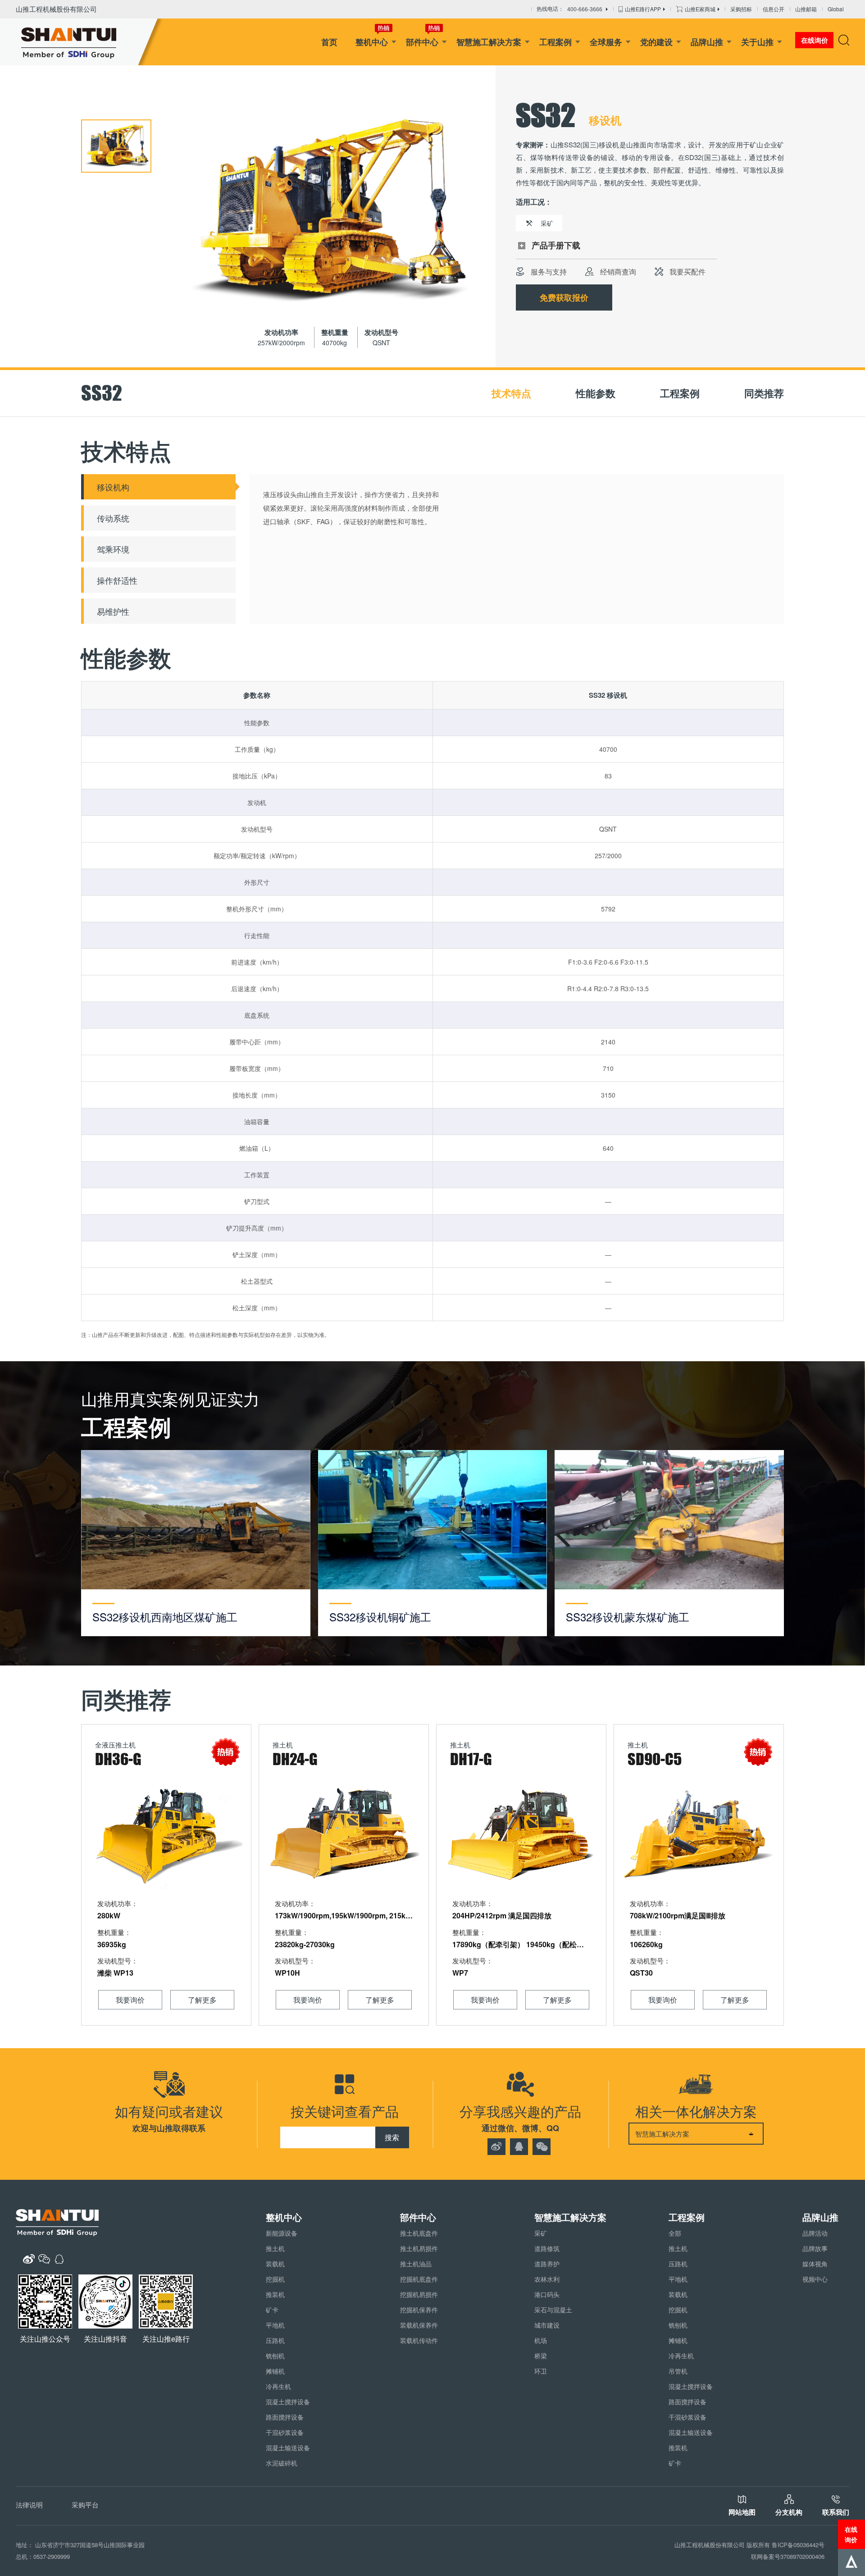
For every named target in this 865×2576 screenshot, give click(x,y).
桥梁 (541, 2356)
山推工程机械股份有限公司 (56, 9)
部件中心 (422, 42)
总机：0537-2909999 (43, 2556)
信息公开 (774, 9)
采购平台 (85, 2505)
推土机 (275, 2248)
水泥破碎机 (282, 2463)
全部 (675, 2233)
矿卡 (272, 2310)
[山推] (82, 42)
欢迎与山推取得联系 (169, 2128)
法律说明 (29, 2505)
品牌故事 (815, 2248)
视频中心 (815, 2279)
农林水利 (547, 2279)
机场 (541, 2340)
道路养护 (547, 2264)
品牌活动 (815, 2233)
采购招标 (741, 9)
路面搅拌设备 (285, 2417)
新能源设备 (282, 2233)
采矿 (541, 2233)
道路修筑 (547, 2248)
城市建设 (547, 2325)
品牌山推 (707, 42)
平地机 (275, 2325)
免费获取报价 (564, 297)
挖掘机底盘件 (419, 2279)
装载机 (275, 2264)
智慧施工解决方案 (489, 42)
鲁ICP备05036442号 (798, 2545)
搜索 (392, 2137)
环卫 (541, 2371)
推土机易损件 (419, 2248)
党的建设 (656, 42)
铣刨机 (275, 2356)
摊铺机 (275, 2371)
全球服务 (606, 42)
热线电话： (569, 9)
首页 (329, 42)
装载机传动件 (419, 2340)
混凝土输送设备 (288, 2448)
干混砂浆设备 (285, 2432)
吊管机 (678, 2371)
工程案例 (555, 42)
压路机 (275, 2340)
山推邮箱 (806, 9)
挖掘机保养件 (419, 2310)
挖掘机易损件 (419, 2294)
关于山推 (757, 42)
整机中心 (372, 42)
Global (836, 9)
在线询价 (851, 2534)
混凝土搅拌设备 (288, 2402)
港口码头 (547, 2294)
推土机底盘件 (419, 2233)
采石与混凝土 (553, 2310)
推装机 (275, 2294)
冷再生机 (278, 2386)
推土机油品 (416, 2264)
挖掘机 (275, 2279)
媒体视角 (815, 2264)
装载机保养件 (419, 2325)
